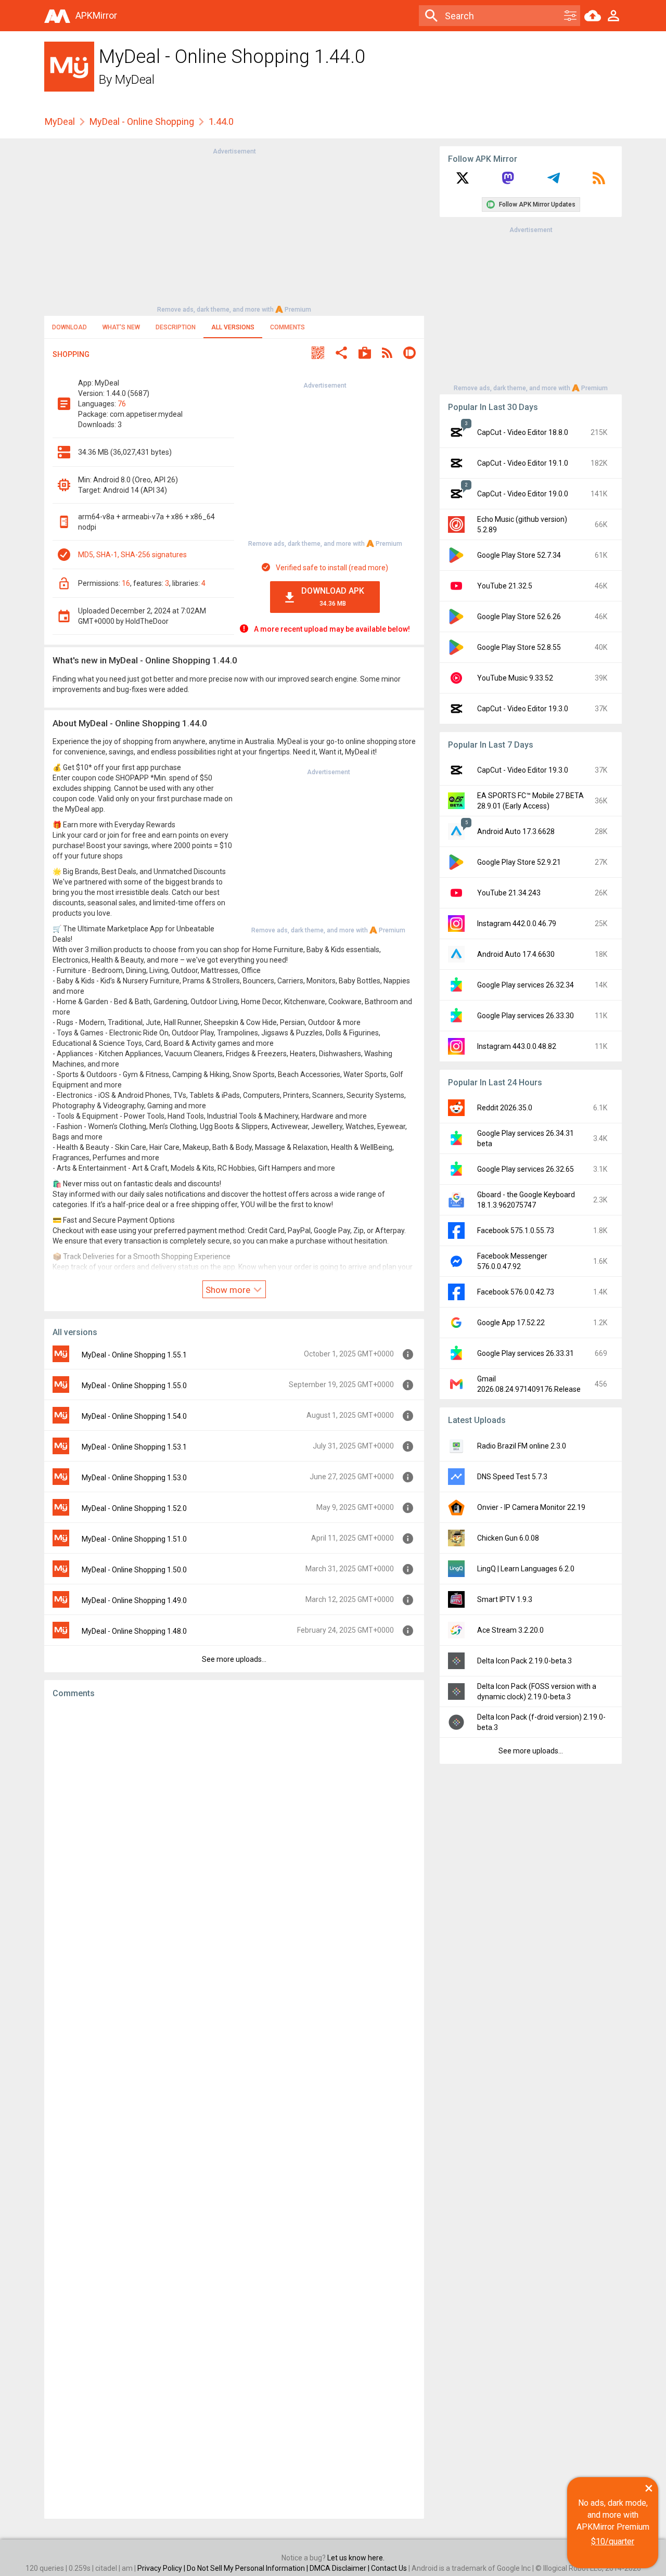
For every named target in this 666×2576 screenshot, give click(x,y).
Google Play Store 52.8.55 (519, 647)
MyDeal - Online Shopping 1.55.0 (134, 1386)
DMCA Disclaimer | (340, 2568)
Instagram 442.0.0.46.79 (517, 924)
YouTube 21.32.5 (505, 586)
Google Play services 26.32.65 (526, 1169)
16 (126, 583)
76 (122, 404)
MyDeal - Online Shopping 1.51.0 (134, 1539)
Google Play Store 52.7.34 (519, 555)
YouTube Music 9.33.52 (515, 678)
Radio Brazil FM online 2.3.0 (522, 1446)
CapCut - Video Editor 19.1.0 (523, 463)
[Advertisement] (234, 229)
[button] (318, 354)
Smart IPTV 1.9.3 (505, 1599)
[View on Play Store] (365, 354)
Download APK (333, 597)
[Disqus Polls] (234, 1838)
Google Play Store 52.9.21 (519, 862)
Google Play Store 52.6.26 (519, 617)
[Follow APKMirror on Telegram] (554, 182)
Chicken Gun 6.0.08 (508, 1538)
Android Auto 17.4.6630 (516, 954)
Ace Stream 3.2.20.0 (510, 1630)
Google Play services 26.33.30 (526, 1016)
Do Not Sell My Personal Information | (248, 2568)
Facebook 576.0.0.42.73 (516, 1292)
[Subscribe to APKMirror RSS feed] (599, 182)
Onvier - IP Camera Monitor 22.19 (531, 1507)
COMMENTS (287, 327)
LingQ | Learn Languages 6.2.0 (526, 1569)
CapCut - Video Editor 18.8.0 (523, 432)
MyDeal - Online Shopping (142, 121)
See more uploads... (234, 1659)
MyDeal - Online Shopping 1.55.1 (134, 1355)
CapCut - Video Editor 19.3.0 (523, 709)
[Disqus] (234, 2109)
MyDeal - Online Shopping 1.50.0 (134, 1570)
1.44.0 (221, 121)
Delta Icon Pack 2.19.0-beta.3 (524, 1661)
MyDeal (135, 80)
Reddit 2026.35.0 (505, 1108)
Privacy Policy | (162, 2568)
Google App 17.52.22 (511, 1323)
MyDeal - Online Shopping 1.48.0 (134, 1631)
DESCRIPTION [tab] (176, 327)
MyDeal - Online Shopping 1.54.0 (134, 1416)
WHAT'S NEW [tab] (121, 327)
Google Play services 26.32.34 (526, 985)
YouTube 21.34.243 (509, 893)
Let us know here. (356, 2558)
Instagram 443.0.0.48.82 (517, 1046)
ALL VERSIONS (233, 327)
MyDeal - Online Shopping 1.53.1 (134, 1447)
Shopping (71, 354)
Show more (229, 1290)
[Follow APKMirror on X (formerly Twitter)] (463, 182)
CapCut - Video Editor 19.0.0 (523, 494)
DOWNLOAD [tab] (69, 327)
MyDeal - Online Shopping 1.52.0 (134, 1508)
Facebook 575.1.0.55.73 (516, 1231)
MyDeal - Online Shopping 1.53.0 (134, 1478)
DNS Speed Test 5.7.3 (512, 1477)
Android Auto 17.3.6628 (516, 831)
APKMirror (96, 15)
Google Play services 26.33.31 (526, 1353)
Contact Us (389, 2568)
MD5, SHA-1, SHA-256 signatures (132, 555)
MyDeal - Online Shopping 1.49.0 (134, 1600)
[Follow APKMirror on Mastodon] (508, 182)
